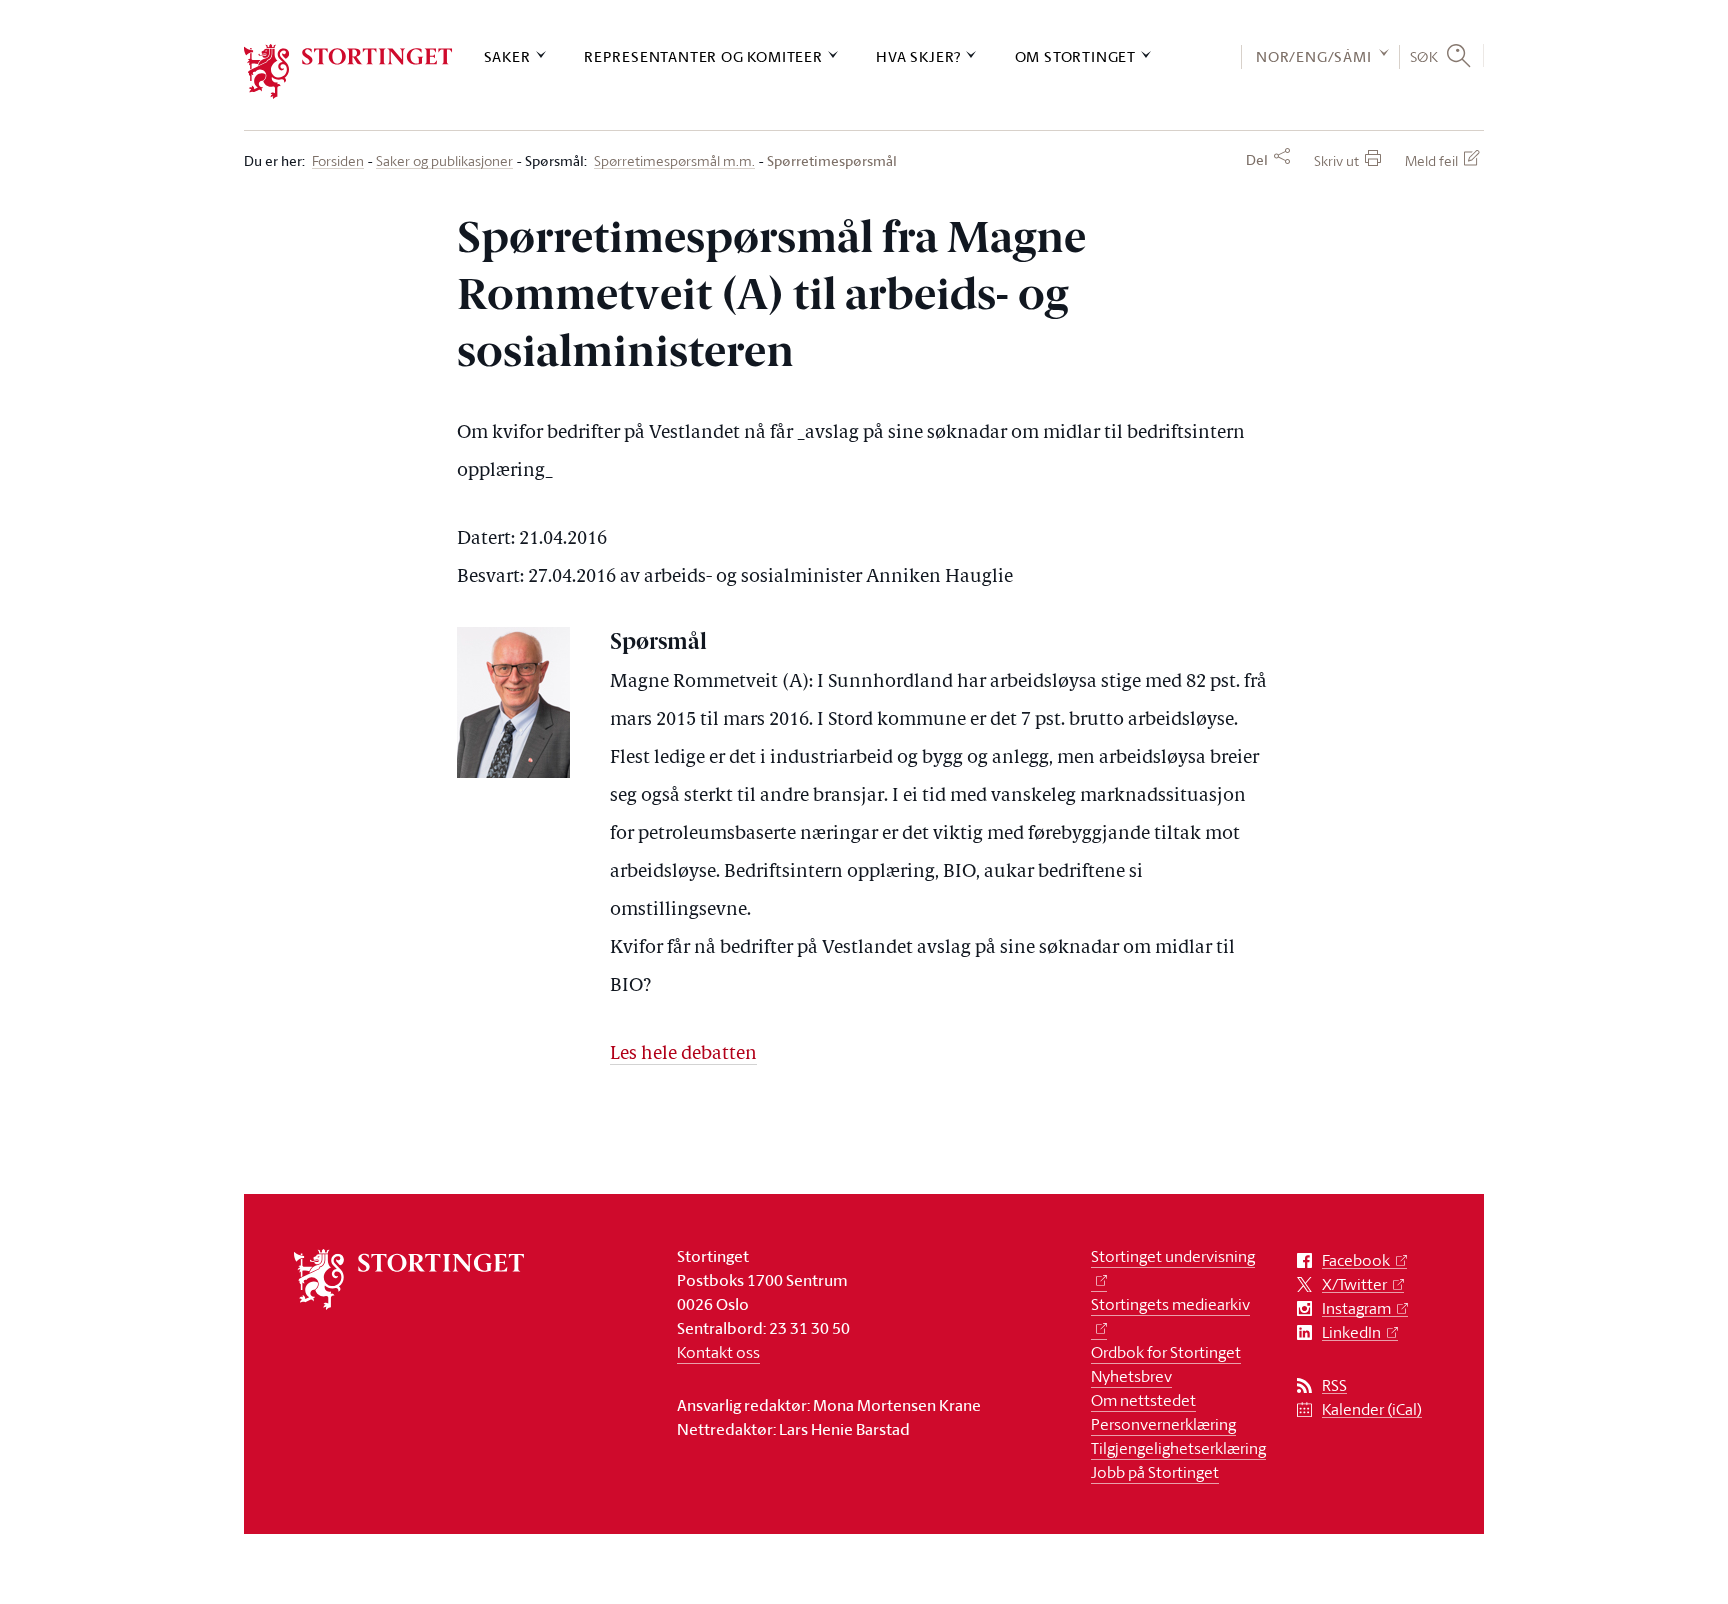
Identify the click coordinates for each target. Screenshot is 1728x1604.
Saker (507, 56)
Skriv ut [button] (1336, 160)
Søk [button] (1424, 56)
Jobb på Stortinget (1155, 1472)
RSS (1334, 1385)
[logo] (348, 71)
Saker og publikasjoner (444, 161)
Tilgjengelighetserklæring (1178, 1448)
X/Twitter (1354, 1284)
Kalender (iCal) (1372, 1409)
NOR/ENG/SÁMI (1314, 56)
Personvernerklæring (1163, 1424)
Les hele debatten (683, 1054)
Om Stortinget (1075, 56)
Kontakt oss (718, 1352)
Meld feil (1431, 160)
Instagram (1356, 1308)
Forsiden (338, 161)
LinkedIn (1351, 1332)
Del (1257, 160)
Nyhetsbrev (1131, 1376)
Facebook (1356, 1260)
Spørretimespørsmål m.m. (674, 161)
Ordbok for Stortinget (1166, 1352)
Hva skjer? (918, 56)
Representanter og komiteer (703, 56)
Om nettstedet (1143, 1400)
